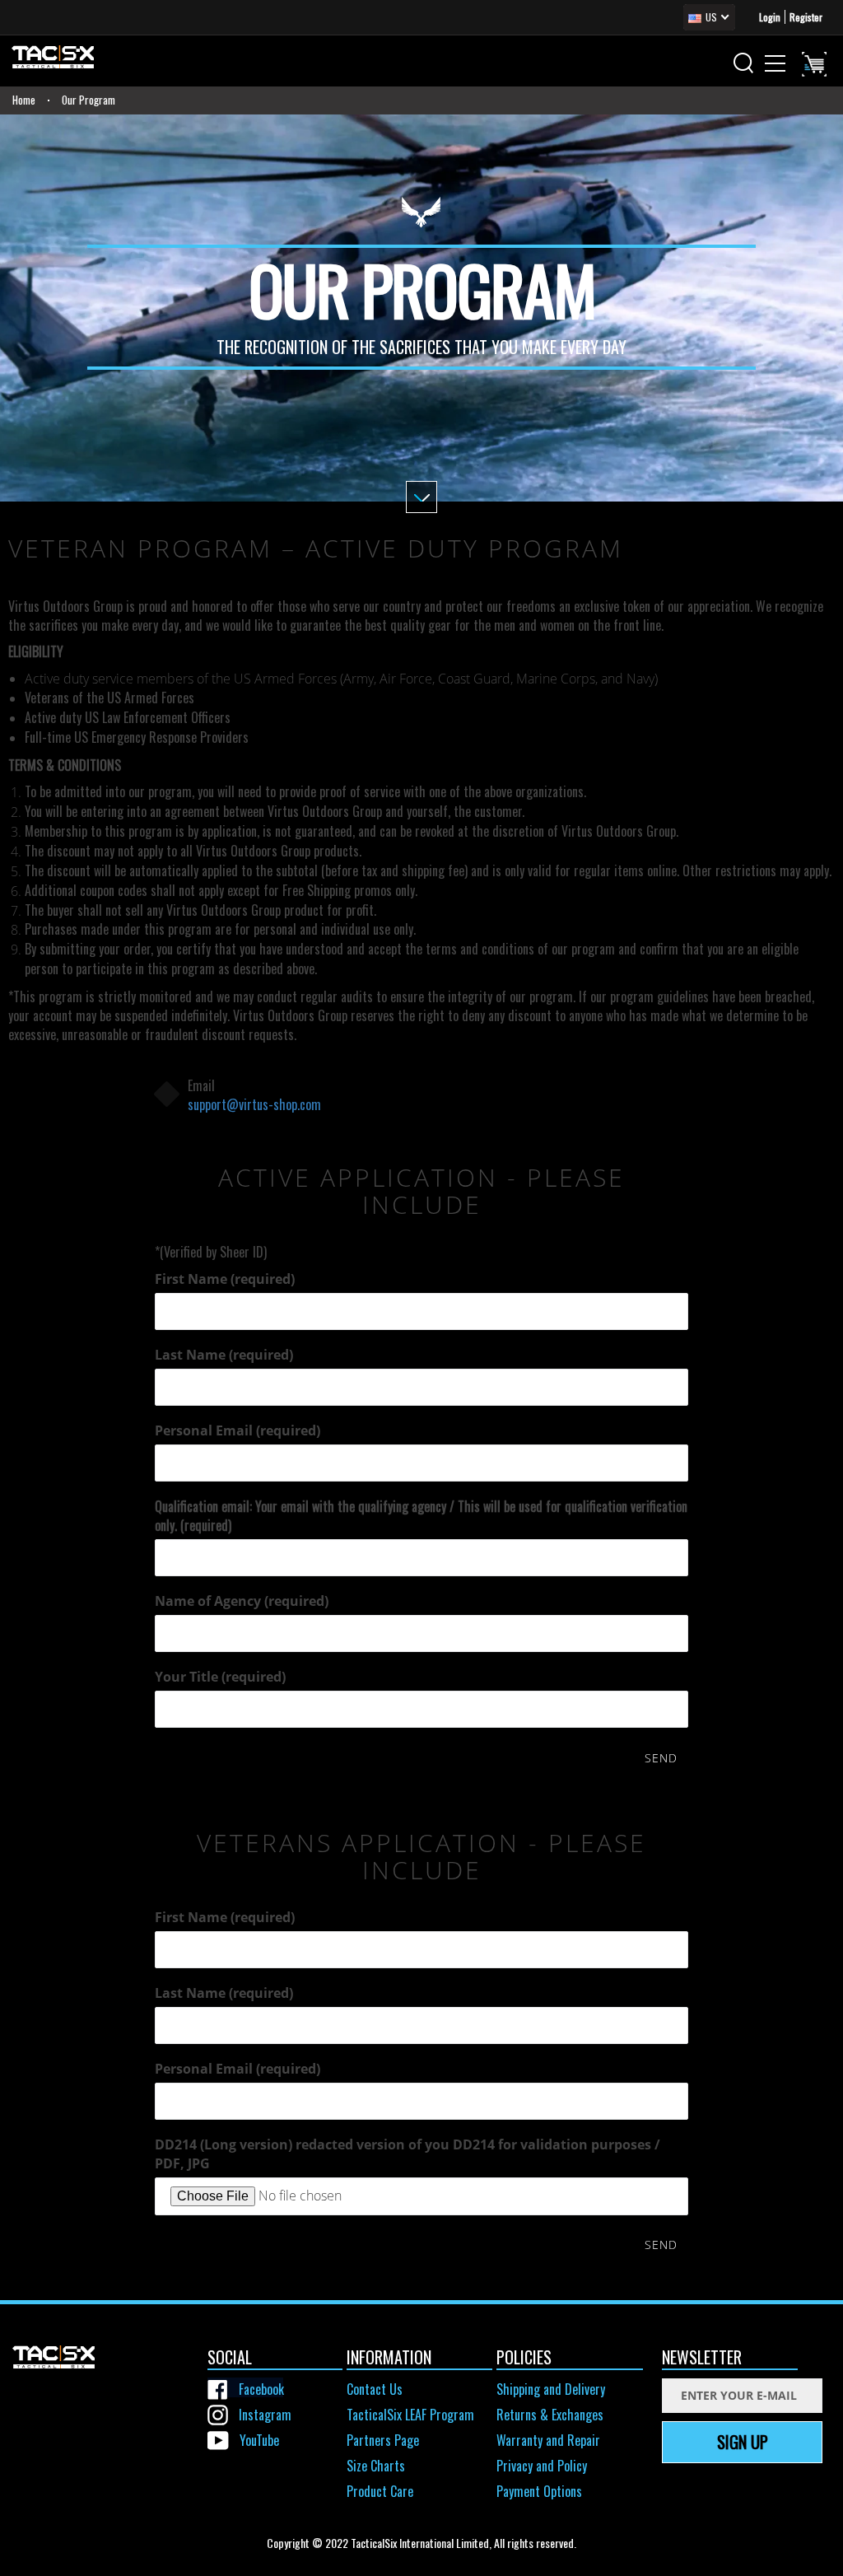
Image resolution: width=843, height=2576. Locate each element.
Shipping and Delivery (551, 2389)
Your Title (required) (220, 1677)
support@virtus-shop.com (254, 1104)
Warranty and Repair (548, 2440)
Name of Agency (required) (242, 1601)
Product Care (380, 2491)
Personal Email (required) (238, 1430)
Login (770, 17)
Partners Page (383, 2440)
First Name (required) (225, 1279)
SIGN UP (743, 2442)
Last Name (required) (224, 1355)
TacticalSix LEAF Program (410, 2415)
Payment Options (539, 2491)
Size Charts (376, 2466)
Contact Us (375, 2389)
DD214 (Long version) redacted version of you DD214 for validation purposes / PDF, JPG (408, 2154)
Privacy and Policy (542, 2466)
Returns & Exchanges (550, 2415)
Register (806, 17)
